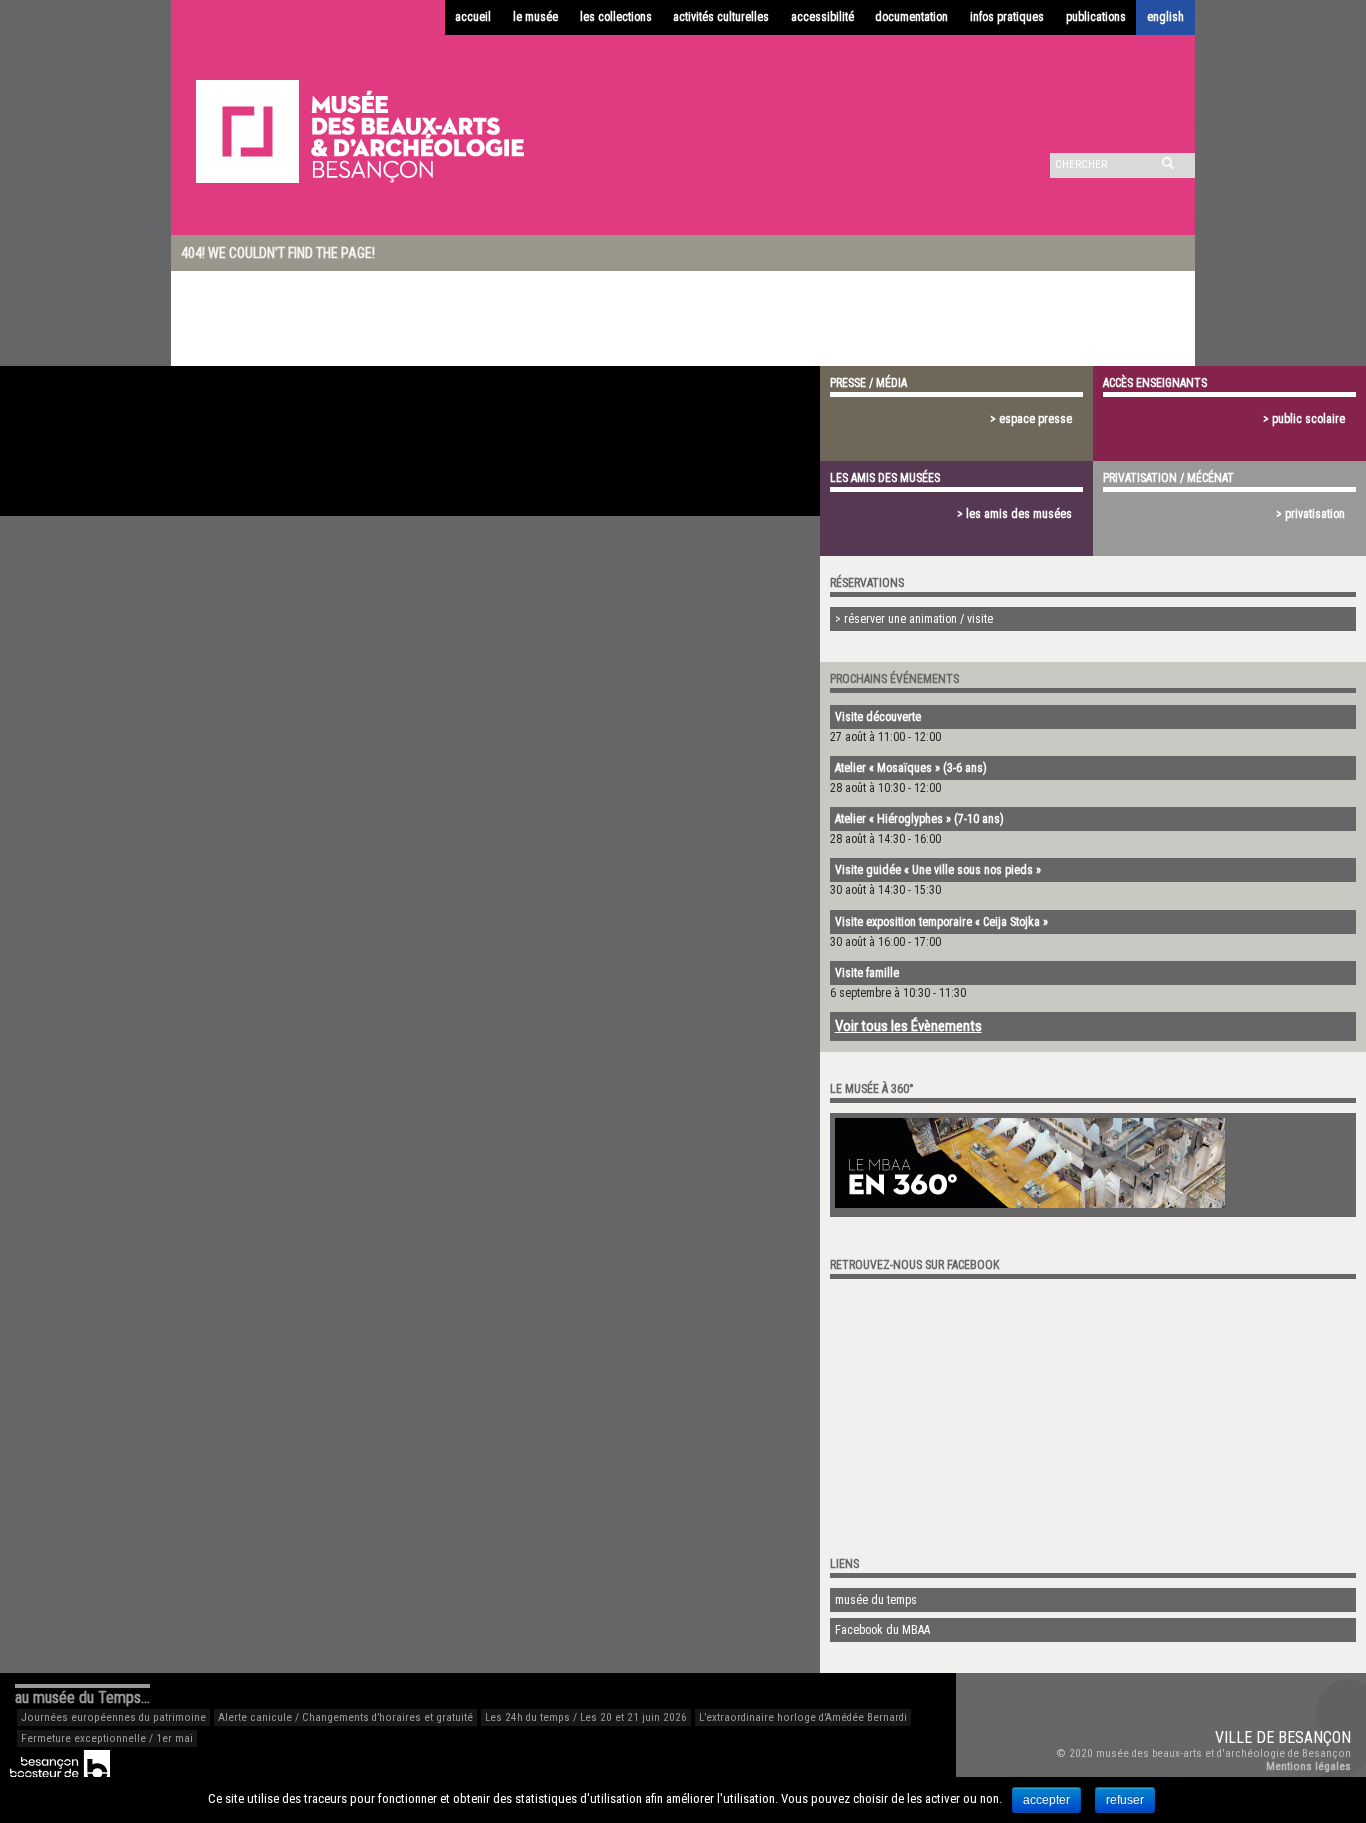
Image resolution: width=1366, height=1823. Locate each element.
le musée (535, 17)
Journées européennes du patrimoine (113, 1717)
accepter (1046, 1800)
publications (1096, 17)
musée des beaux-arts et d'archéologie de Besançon (1223, 1753)
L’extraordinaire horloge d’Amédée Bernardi (803, 1717)
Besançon (1314, 1737)
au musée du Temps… (82, 1697)
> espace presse (1031, 419)
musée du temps (876, 1600)
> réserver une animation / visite (914, 619)
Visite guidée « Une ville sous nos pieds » (938, 870)
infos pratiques (1007, 17)
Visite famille (867, 973)
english (1165, 17)
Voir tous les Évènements (908, 1026)
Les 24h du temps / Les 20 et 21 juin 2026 (586, 1717)
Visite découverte (878, 717)
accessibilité (822, 17)
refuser (1125, 1800)
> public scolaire (1304, 419)
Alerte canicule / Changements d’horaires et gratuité (345, 1717)
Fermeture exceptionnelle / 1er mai (107, 1738)
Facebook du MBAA (882, 1630)
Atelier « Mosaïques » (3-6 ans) (911, 768)
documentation (911, 17)
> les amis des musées (1014, 514)
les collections (616, 17)
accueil (473, 17)
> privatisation (1310, 514)
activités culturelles (721, 17)
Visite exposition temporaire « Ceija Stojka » (941, 922)
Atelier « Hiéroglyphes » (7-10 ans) (919, 819)
